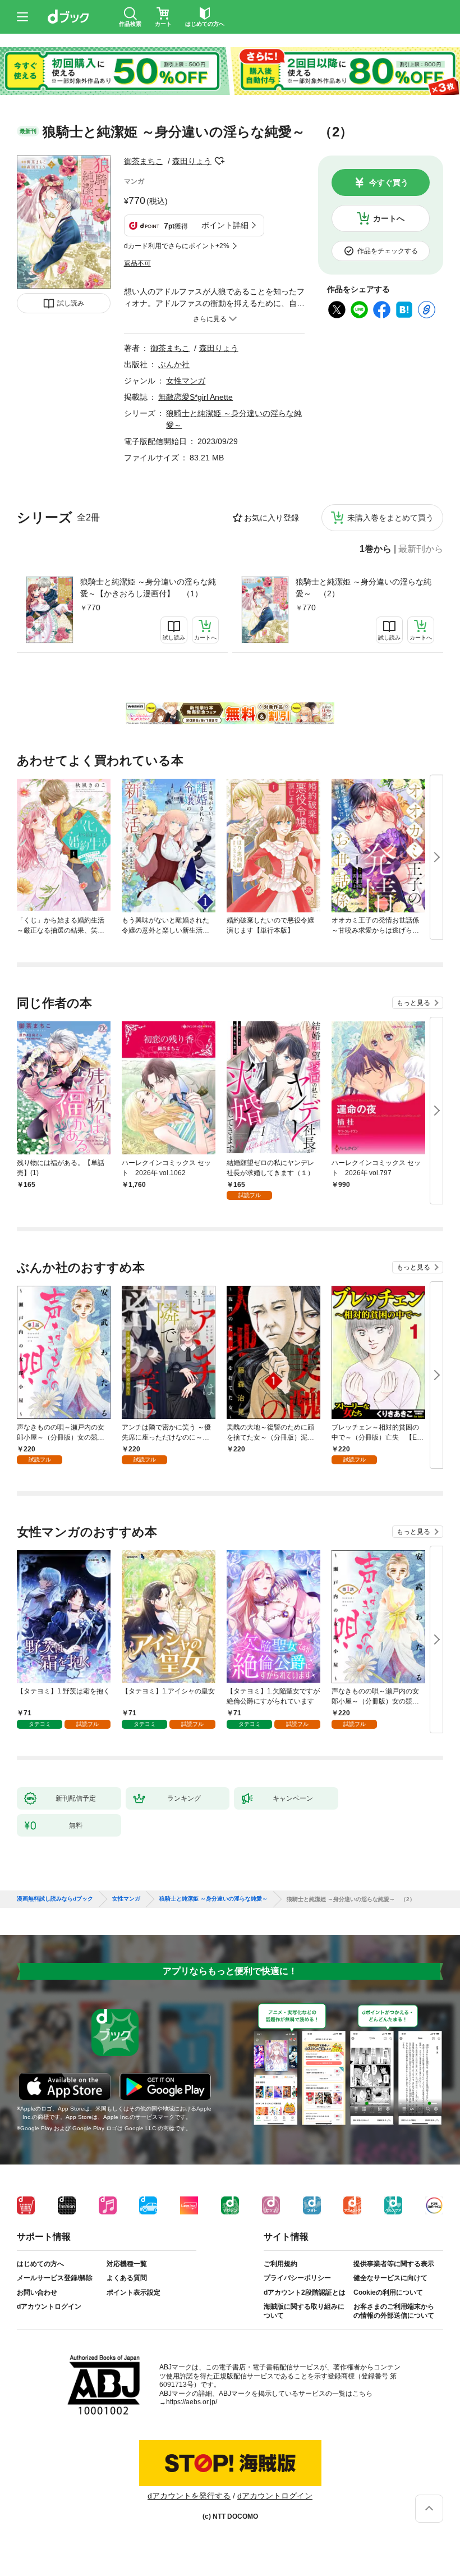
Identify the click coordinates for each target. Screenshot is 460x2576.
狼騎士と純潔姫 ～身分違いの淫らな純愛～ (213, 1899)
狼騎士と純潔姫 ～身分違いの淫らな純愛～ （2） (364, 588)
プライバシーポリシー (297, 2278)
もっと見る (413, 1003)
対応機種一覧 (127, 2264)
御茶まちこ (144, 161)
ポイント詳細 (225, 225)
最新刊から (421, 549)
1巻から (376, 549)
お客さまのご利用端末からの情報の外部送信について (394, 2311)
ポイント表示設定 (134, 2292)
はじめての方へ (40, 2264)
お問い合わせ (37, 2292)
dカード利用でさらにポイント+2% (177, 246)
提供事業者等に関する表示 (394, 2264)
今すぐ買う (389, 182)
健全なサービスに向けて (390, 2278)
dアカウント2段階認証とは (305, 2292)
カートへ (389, 218)
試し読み (71, 303)
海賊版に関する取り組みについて (304, 2311)
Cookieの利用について (388, 2292)
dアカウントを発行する (189, 2496)
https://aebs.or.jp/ (192, 2402)
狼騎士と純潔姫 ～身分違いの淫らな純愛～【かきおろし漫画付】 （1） (148, 588)
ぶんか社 (174, 364)
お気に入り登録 (272, 518)
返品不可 (137, 263)
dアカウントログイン (49, 2306)
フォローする (219, 161)
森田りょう (192, 161)
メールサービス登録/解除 (55, 2278)
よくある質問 (127, 2278)
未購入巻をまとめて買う (390, 518)
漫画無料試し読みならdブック (55, 1899)
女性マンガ (186, 381)
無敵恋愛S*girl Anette (196, 397)
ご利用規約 (280, 2264)
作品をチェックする (388, 251)
